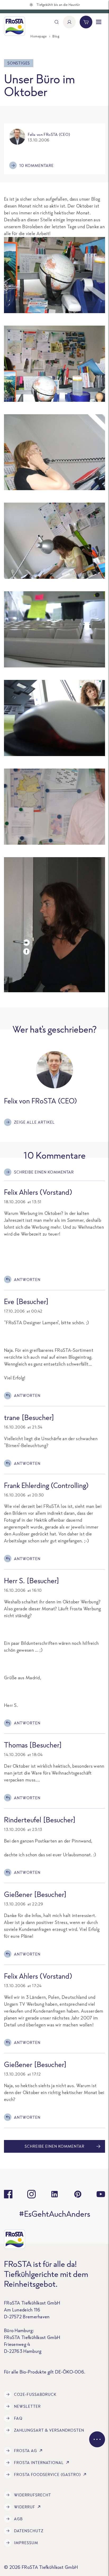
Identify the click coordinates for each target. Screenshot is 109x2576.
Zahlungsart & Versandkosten (49, 2430)
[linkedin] (54, 2194)
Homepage (38, 36)
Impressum (26, 2543)
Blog (56, 36)
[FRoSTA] (15, 26)
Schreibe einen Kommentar (44, 1172)
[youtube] (101, 2194)
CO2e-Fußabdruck (35, 2394)
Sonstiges (19, 63)
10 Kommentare (37, 165)
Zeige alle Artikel (34, 1122)
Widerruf (25, 2507)
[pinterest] (78, 2194)
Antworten (27, 1280)
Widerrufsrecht (33, 2495)
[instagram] (31, 2194)
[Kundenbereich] (69, 22)
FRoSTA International (39, 2463)
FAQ (18, 2418)
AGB (18, 2519)
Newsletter (27, 2406)
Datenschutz (29, 2531)
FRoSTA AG (26, 2451)
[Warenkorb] (86, 22)
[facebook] (8, 2194)
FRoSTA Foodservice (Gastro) (47, 2474)
